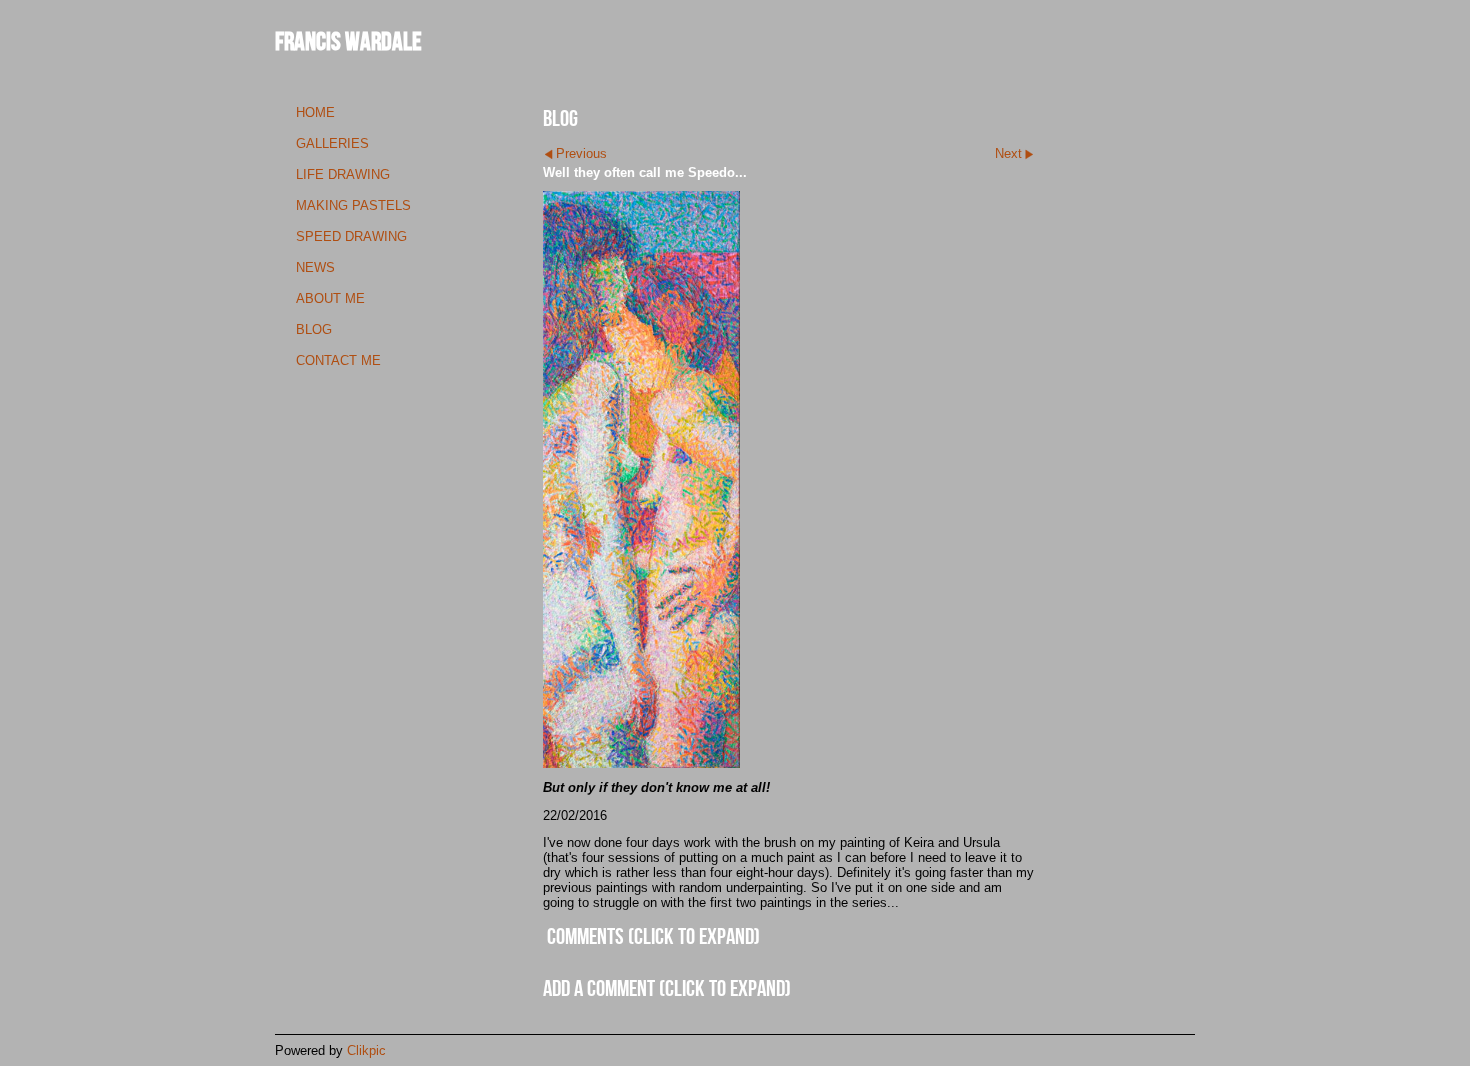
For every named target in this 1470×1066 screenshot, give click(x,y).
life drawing (343, 174)
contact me (338, 360)
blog (314, 329)
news (315, 267)
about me (330, 298)
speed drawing (351, 236)
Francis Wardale (348, 40)
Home (315, 112)
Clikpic (366, 1050)
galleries (332, 143)
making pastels (353, 205)
